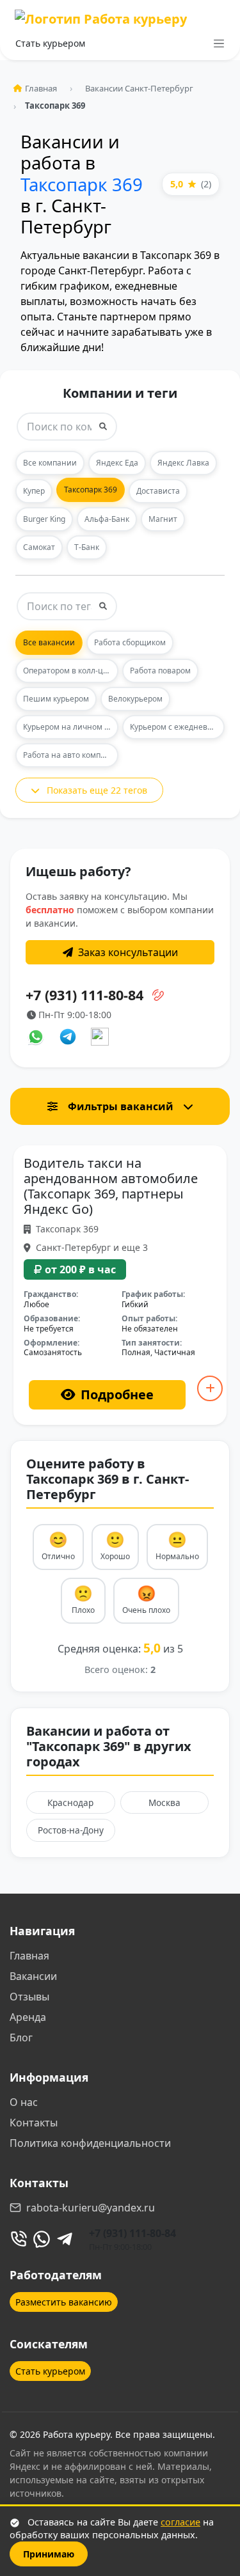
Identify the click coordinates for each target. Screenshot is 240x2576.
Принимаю (49, 2554)
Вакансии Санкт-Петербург (139, 88)
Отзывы (29, 1997)
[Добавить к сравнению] (210, 1388)
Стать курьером (50, 43)
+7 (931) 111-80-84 (132, 2233)
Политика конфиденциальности (90, 2143)
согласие (180, 2522)
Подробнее (117, 1394)
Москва (164, 1802)
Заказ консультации (128, 952)
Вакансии (33, 1976)
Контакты (34, 2123)
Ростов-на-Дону (71, 1830)
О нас (24, 2102)
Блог (21, 2038)
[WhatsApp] (42, 2239)
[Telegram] (65, 2239)
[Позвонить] (19, 2239)
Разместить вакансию (64, 2302)
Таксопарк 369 (82, 184)
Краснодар (70, 1802)
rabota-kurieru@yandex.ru (91, 2208)
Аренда (28, 2017)
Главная (41, 88)
